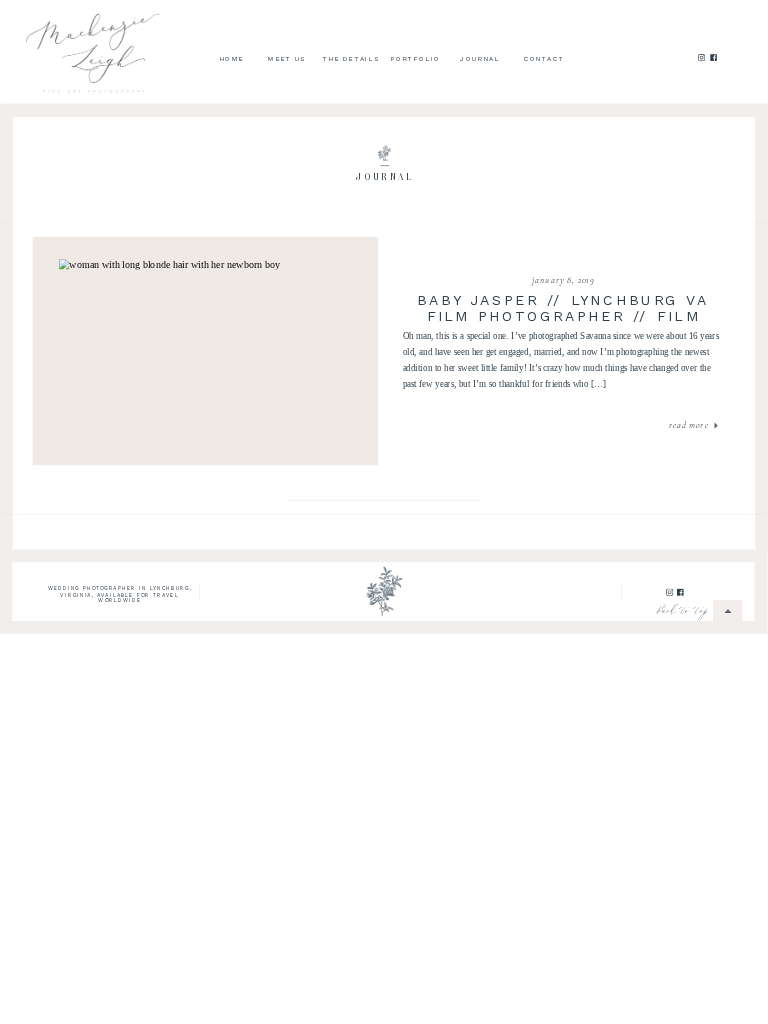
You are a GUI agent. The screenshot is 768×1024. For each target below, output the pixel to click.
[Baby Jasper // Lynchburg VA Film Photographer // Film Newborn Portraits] (206, 351)
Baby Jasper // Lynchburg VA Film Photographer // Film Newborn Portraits (563, 317)
